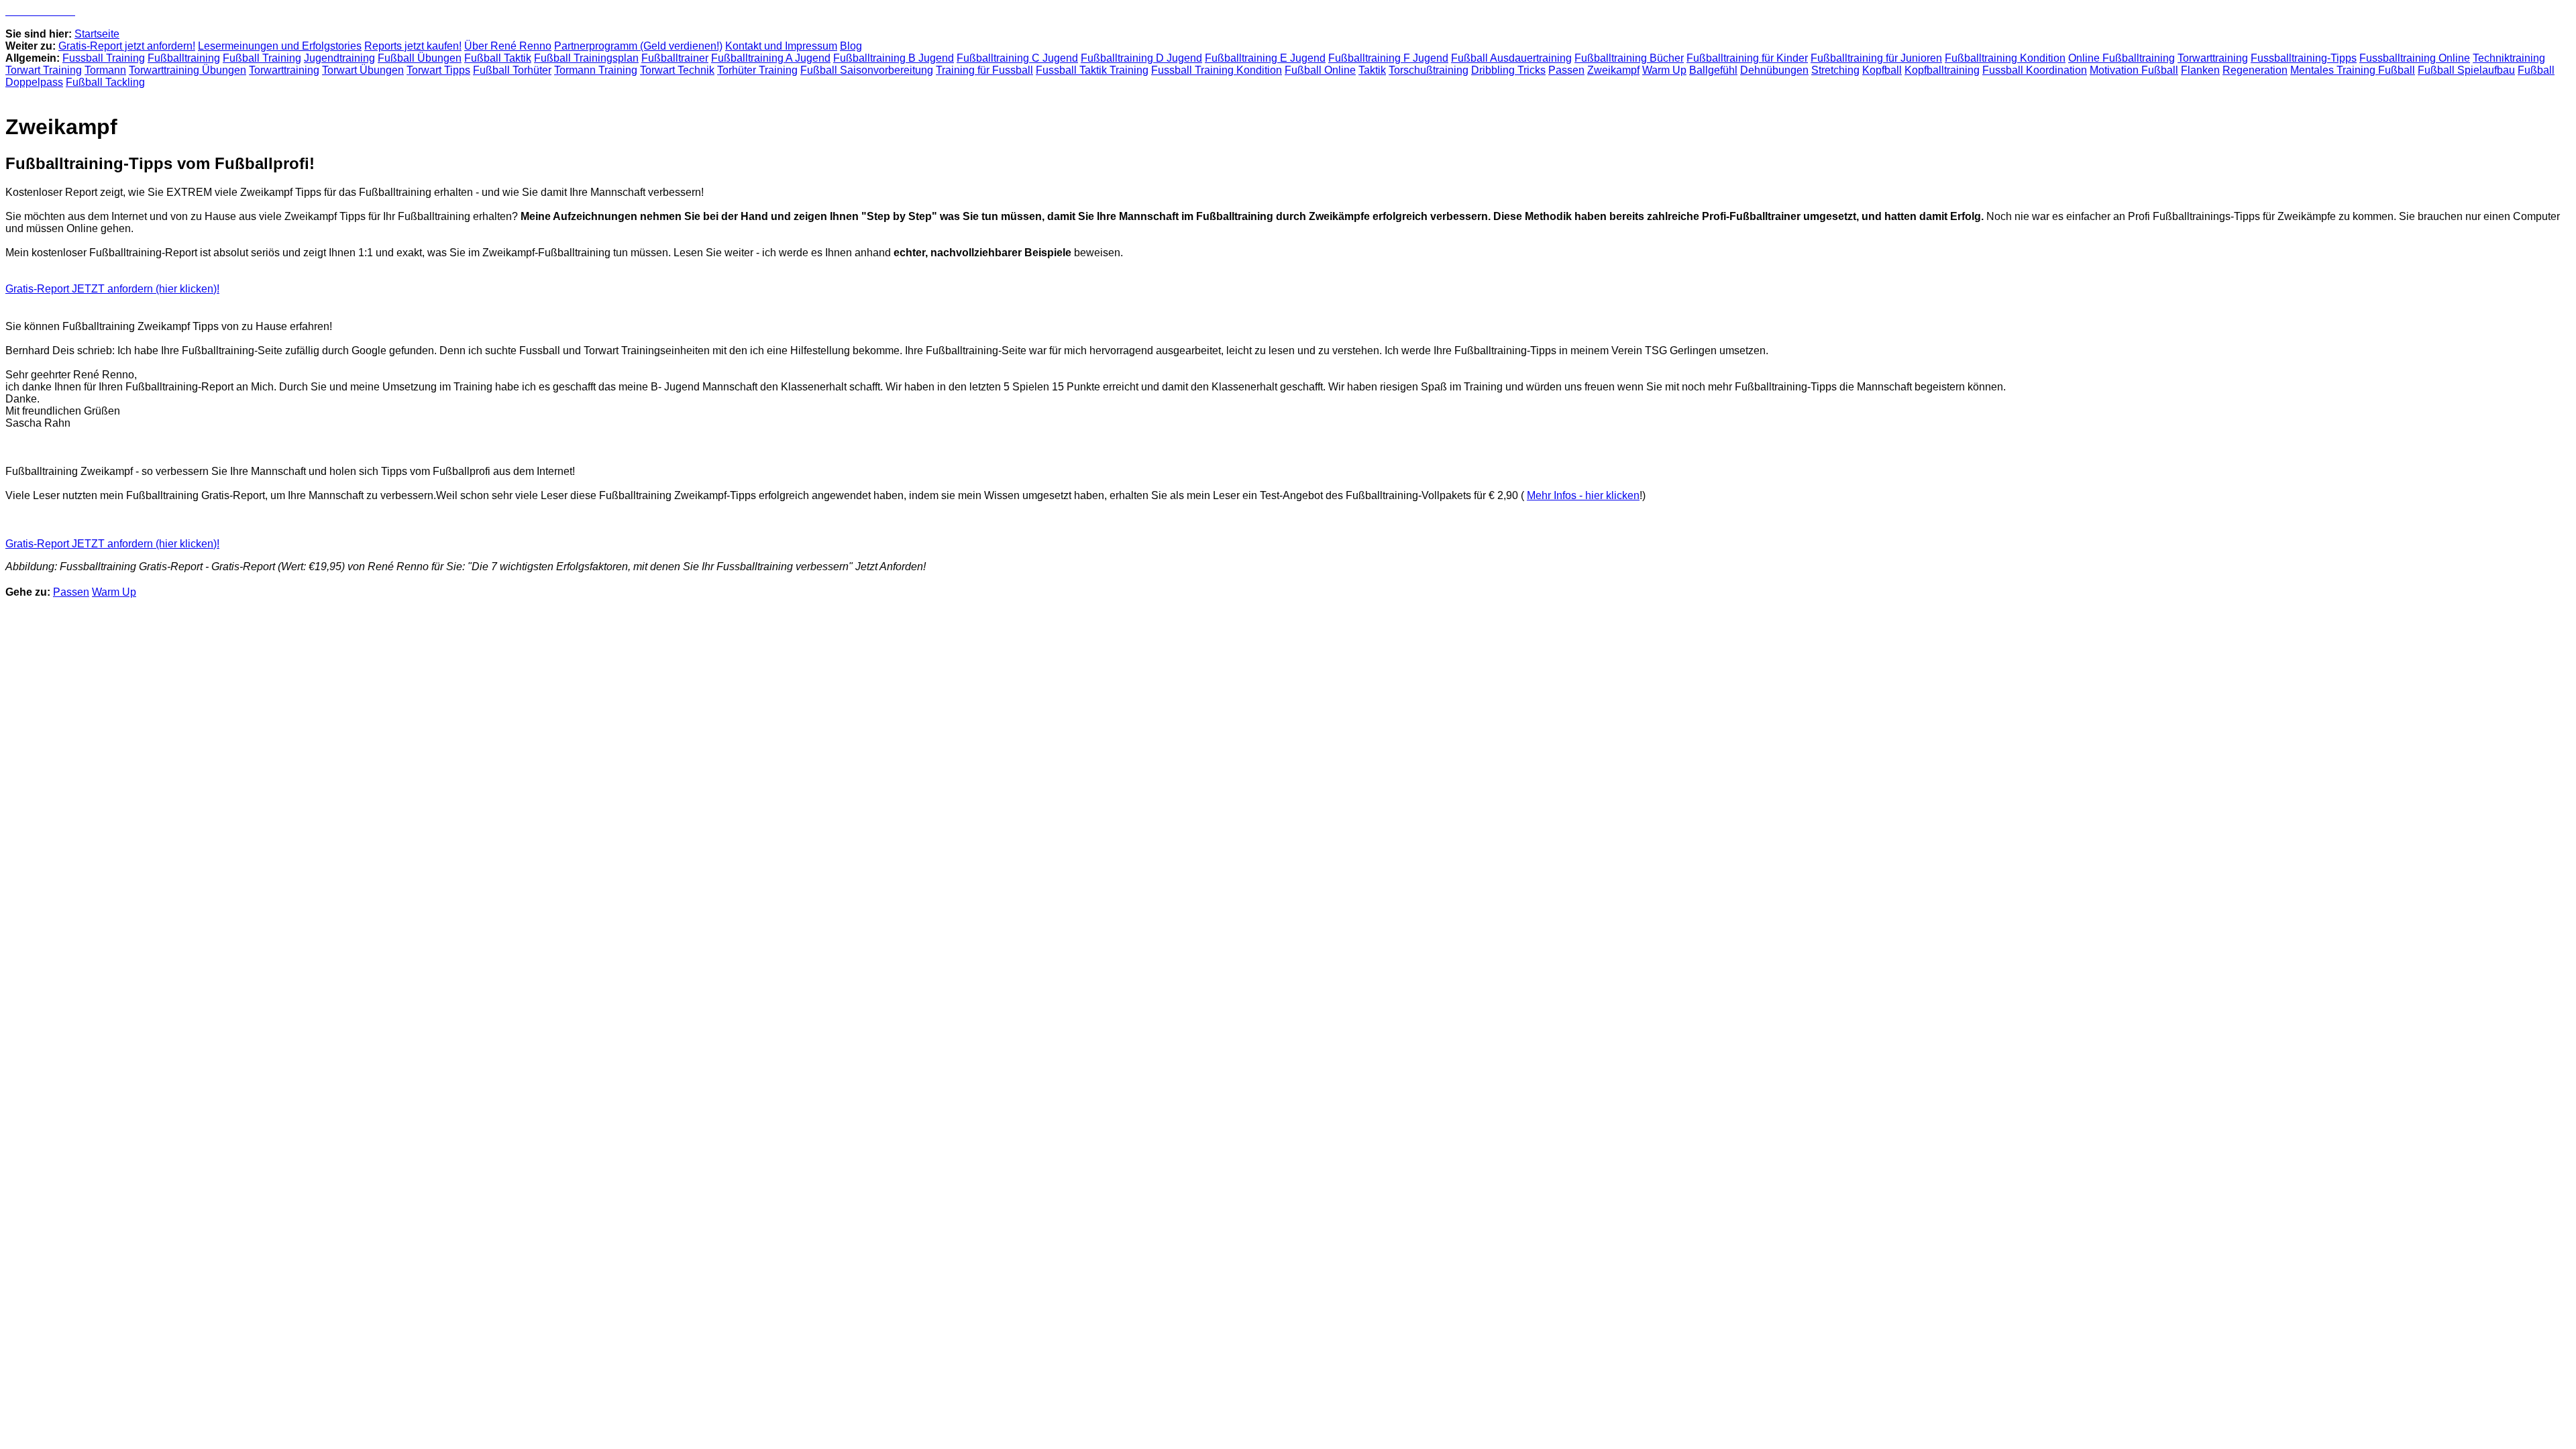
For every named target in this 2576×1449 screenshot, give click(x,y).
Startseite (97, 34)
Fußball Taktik (498, 58)
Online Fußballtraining (2122, 58)
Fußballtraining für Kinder (1747, 58)
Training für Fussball (984, 70)
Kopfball (1882, 70)
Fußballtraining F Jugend (1388, 58)
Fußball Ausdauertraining (1511, 58)
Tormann (105, 70)
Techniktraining (2509, 58)
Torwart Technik (677, 70)
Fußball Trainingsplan (586, 58)
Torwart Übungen (363, 70)
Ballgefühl (1713, 70)
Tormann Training (596, 70)
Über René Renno (508, 46)
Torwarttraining (2213, 58)
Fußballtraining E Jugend (1265, 58)
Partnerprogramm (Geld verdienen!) (638, 46)
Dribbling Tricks (1508, 70)
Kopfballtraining (1942, 70)
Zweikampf (1613, 70)
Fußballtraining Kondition (2005, 58)
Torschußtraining (1429, 70)
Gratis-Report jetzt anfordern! (127, 46)
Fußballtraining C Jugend (1017, 58)
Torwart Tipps (438, 70)
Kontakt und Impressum (781, 46)
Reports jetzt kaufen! (413, 46)
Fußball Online (1320, 70)
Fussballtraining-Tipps (2304, 58)
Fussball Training (104, 58)
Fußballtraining (184, 58)
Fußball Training (262, 58)
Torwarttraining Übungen (187, 70)
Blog (851, 46)
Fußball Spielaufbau (2466, 70)
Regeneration (2255, 70)
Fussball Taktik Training (1092, 70)
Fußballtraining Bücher (1629, 58)
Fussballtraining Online (2415, 58)
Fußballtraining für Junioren (1876, 58)
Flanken (2200, 70)
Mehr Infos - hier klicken (1583, 495)
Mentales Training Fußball (2353, 70)
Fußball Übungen (420, 58)
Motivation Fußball (2134, 70)
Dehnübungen (1774, 70)
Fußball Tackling (105, 82)
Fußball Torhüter (512, 70)
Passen (1566, 70)
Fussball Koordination (2035, 70)
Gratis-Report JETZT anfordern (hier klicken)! (112, 289)
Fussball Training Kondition (1217, 70)
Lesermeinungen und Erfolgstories (280, 46)
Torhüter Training (757, 70)
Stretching (1835, 70)
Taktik (1372, 70)
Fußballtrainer (675, 58)
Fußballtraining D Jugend (1141, 58)
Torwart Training (44, 70)
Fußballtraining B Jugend (894, 58)
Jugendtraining (339, 58)
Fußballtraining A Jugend (771, 58)
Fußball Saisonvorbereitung (867, 70)
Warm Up (1664, 70)
